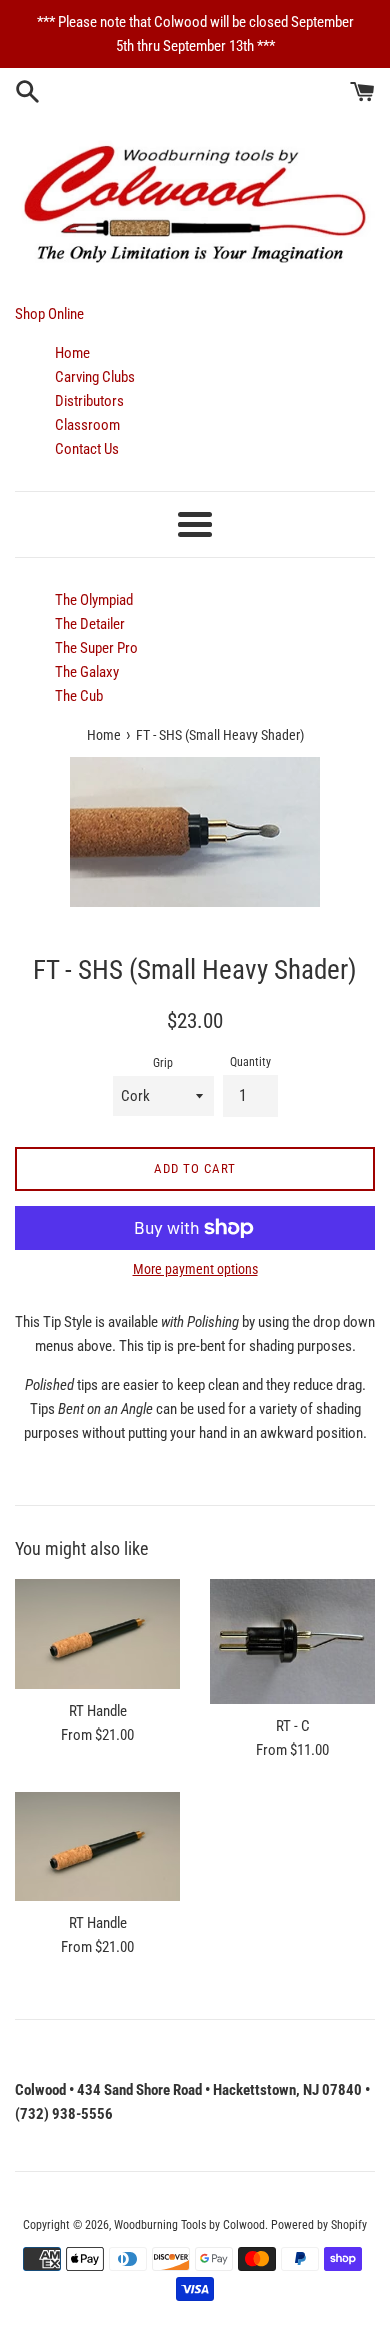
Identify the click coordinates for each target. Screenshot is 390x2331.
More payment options (195, 1269)
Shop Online (49, 314)
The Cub (79, 696)
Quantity (250, 1062)
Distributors (89, 401)
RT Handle (98, 1711)
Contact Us (87, 449)
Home (72, 353)
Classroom (87, 425)
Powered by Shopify (319, 2225)
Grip (163, 1063)
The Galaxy (87, 672)
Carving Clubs (95, 377)
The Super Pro (96, 648)
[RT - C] (292, 1641)
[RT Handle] (97, 1634)
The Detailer (90, 624)
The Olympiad (94, 600)
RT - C (293, 1726)
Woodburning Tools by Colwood (189, 2225)
